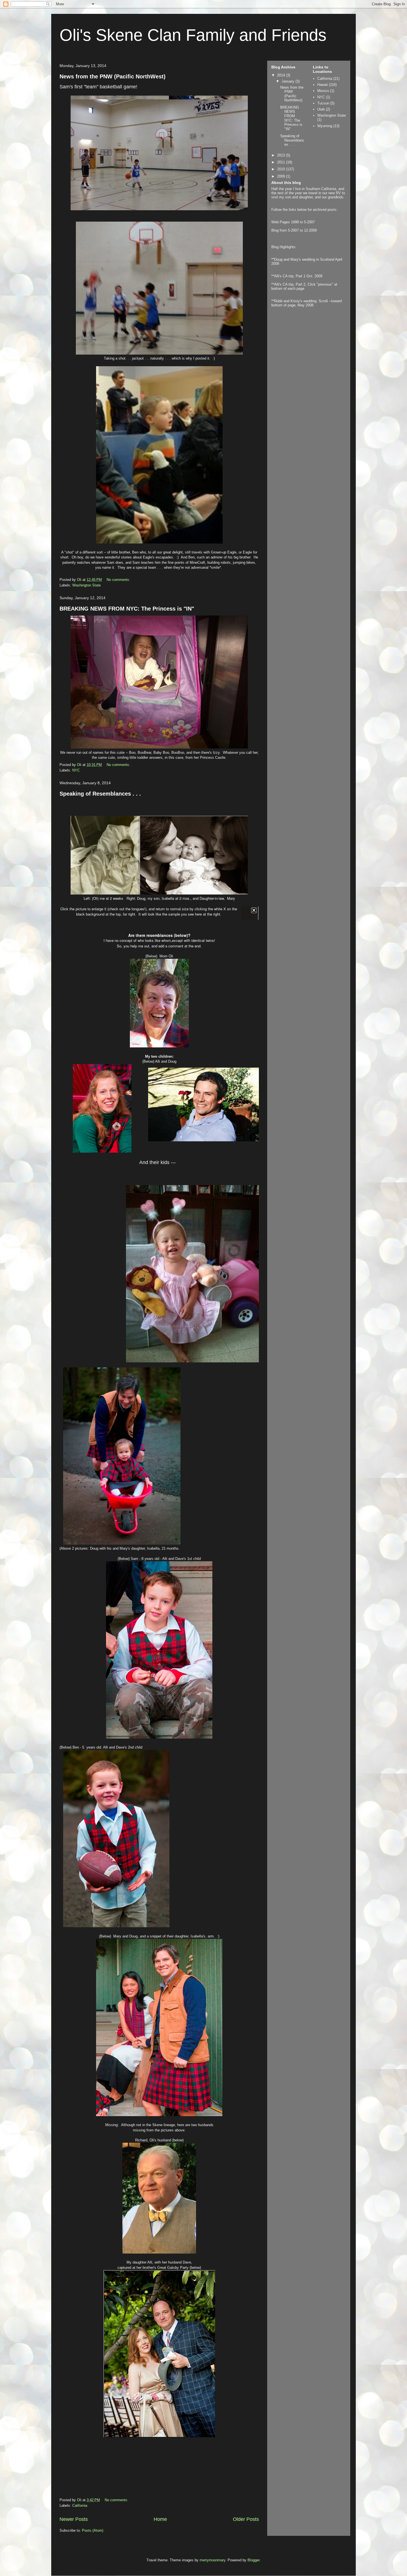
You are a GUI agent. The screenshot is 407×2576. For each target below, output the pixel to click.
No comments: (119, 580)
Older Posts (246, 2519)
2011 (282, 162)
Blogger (253, 2560)
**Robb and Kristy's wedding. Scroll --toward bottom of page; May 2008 (306, 303)
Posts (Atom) (93, 2530)
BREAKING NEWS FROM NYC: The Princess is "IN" (127, 609)
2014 (282, 75)
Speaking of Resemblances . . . (100, 794)
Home (160, 2519)
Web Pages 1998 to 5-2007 (293, 222)
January (288, 81)
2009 (282, 176)
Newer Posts (74, 2519)
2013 (282, 155)
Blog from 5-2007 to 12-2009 (294, 230)
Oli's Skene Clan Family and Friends (193, 35)
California (80, 2505)
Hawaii (323, 85)
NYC (76, 770)
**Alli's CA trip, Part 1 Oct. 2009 (297, 276)
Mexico (323, 91)
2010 (282, 169)
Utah (321, 109)
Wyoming (325, 126)
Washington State (87, 585)
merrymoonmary (212, 2560)
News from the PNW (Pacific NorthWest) (113, 76)
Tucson (323, 103)
